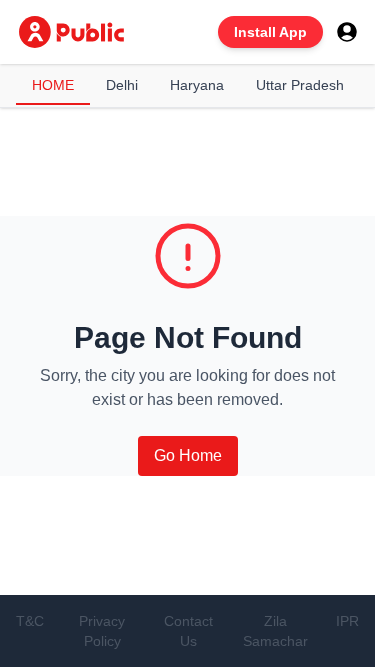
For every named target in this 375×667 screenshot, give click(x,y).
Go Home (188, 455)
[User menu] (347, 32)
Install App (270, 32)
